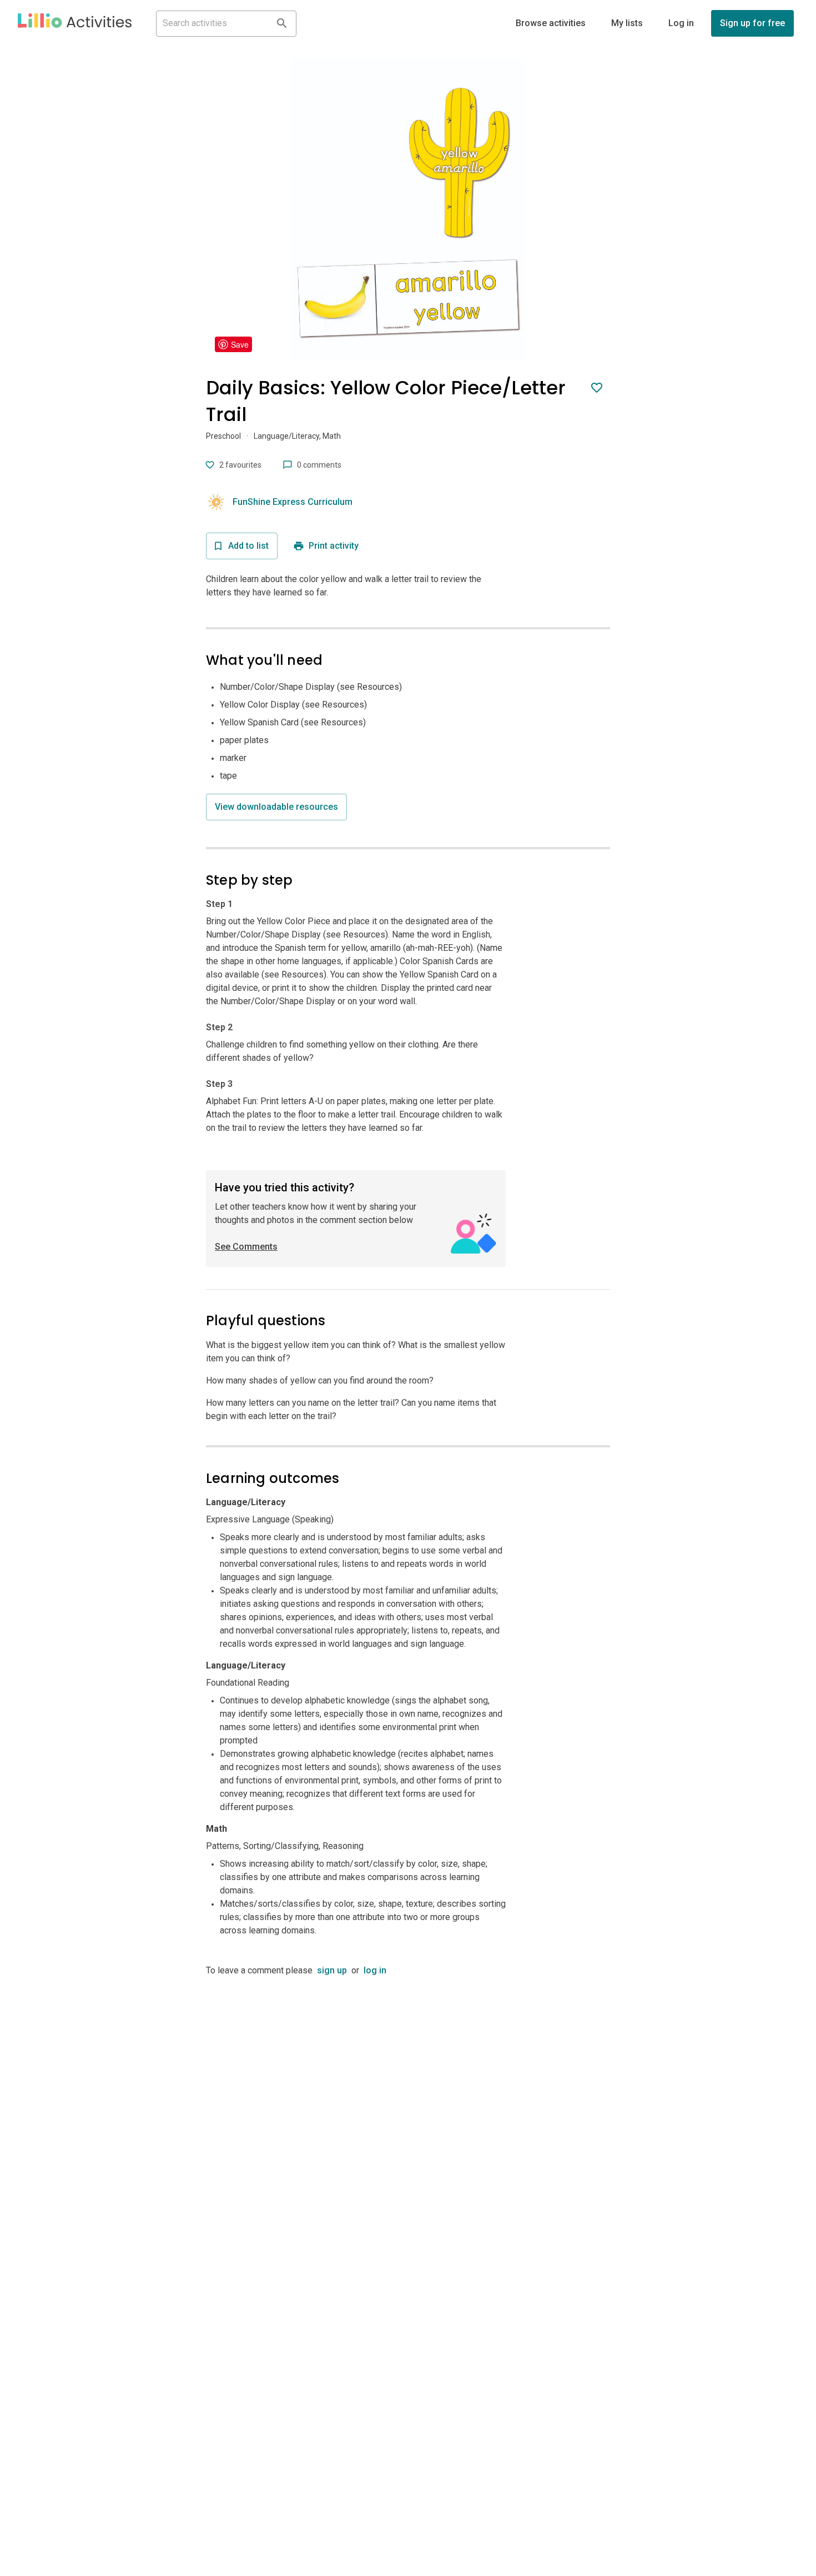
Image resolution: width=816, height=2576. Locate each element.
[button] (75, 23)
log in (375, 1970)
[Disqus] (408, 2116)
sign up (332, 1970)
